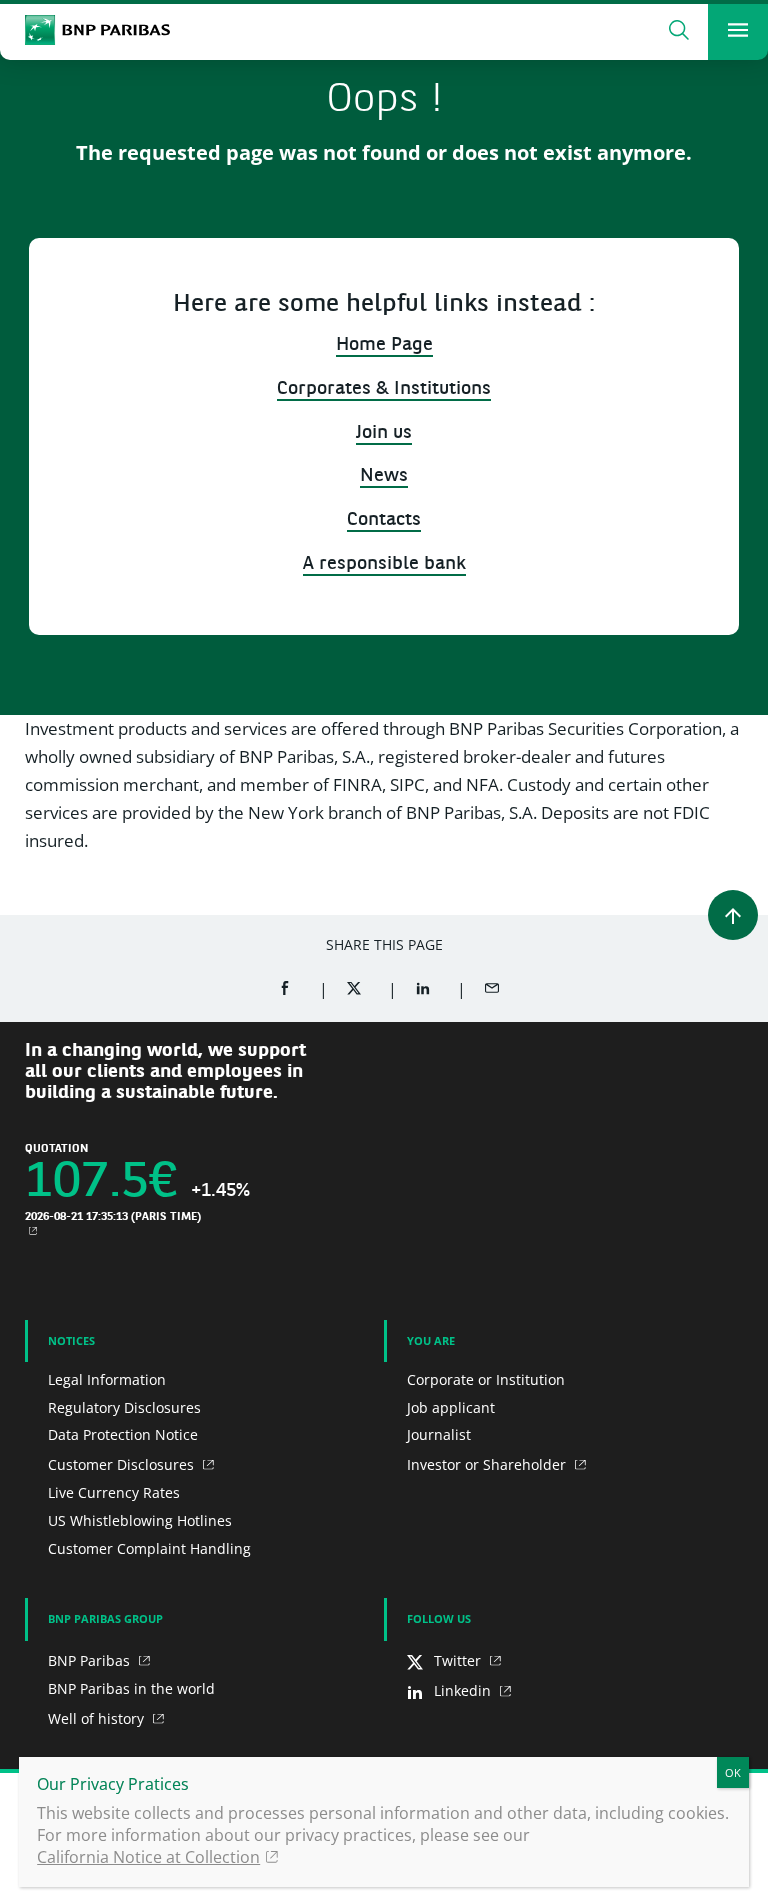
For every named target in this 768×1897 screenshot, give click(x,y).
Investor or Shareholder (488, 1464)
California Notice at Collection (148, 1857)
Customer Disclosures (123, 1464)
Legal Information (107, 1379)
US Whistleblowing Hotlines (140, 1520)
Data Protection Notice (123, 1434)
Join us (384, 433)
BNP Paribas (91, 1660)
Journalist (439, 1434)
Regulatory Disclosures (124, 1407)
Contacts (384, 520)
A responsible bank (384, 564)
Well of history (98, 1718)
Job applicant (451, 1407)
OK (733, 1772)
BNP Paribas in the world (131, 1688)
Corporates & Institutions (384, 389)
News (384, 476)
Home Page (384, 345)
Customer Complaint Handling (149, 1548)
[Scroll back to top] (733, 915)
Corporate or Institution (486, 1379)
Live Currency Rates (114, 1492)
